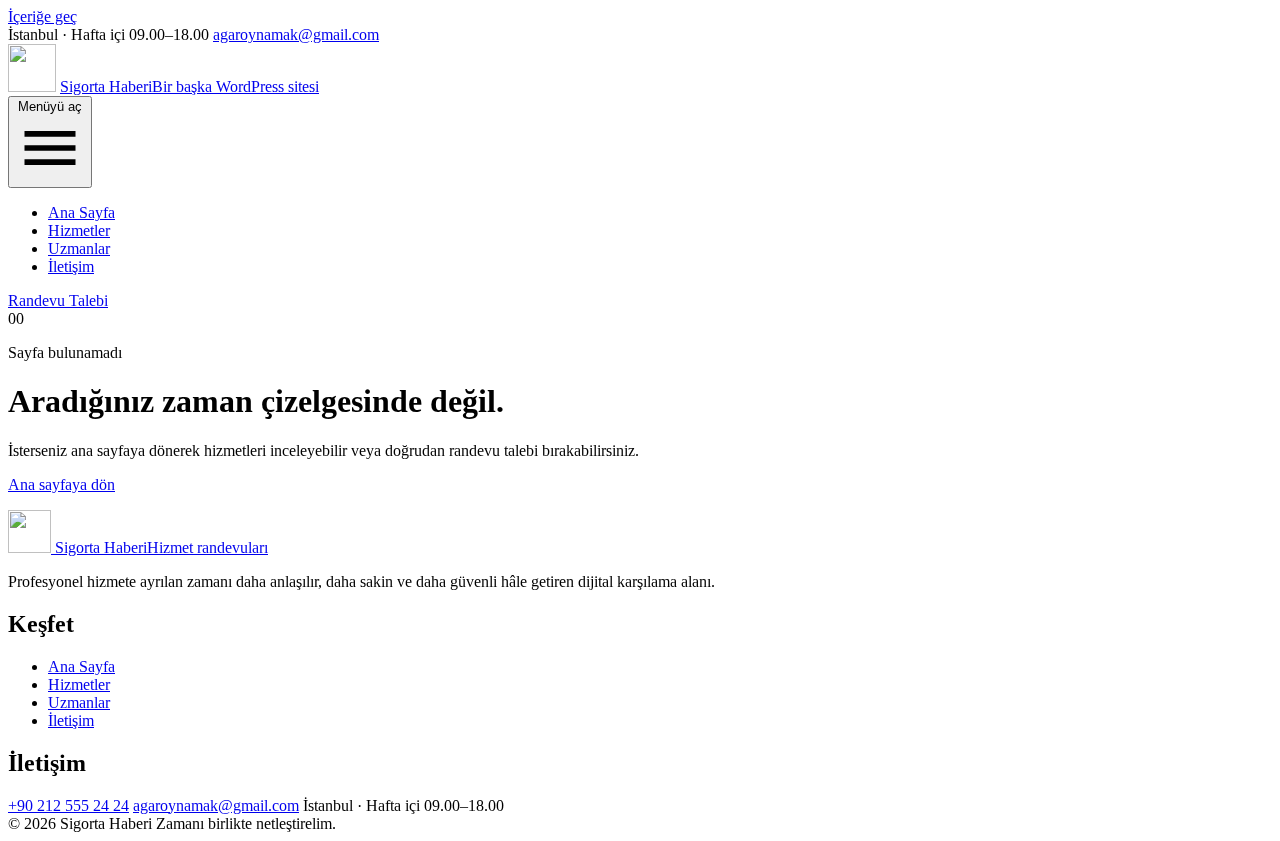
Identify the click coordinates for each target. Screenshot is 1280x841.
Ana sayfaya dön (61, 484)
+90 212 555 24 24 (68, 805)
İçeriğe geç (42, 16)
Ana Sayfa (81, 212)
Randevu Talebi (58, 300)
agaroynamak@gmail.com (296, 34)
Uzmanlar (79, 248)
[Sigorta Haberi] (32, 86)
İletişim (71, 266)
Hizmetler (79, 230)
